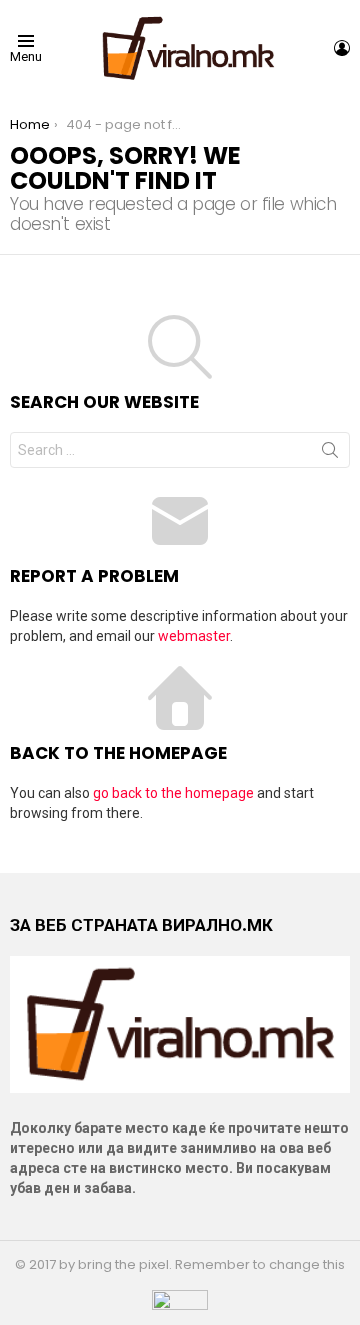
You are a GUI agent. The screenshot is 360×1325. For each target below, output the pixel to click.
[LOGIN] (342, 48)
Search (330, 454)
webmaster (194, 636)
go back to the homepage (173, 793)
